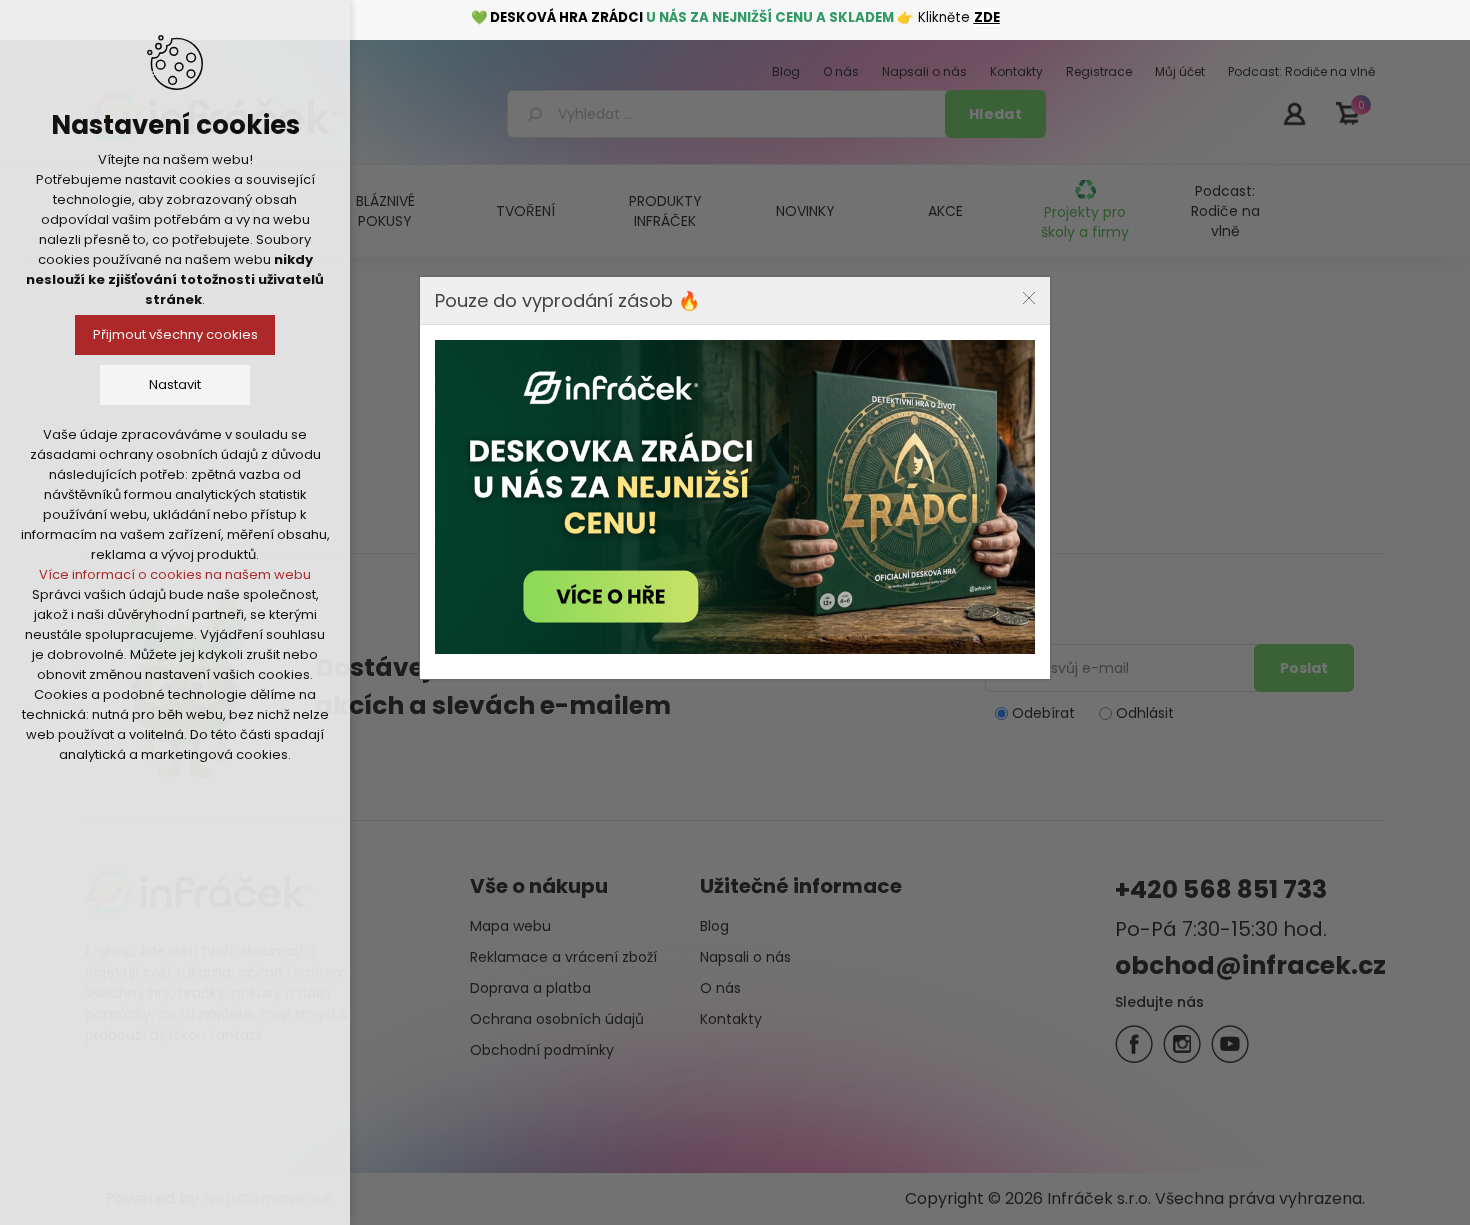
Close (1029, 298)
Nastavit (175, 384)
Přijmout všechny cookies (175, 334)
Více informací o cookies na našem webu (175, 574)
